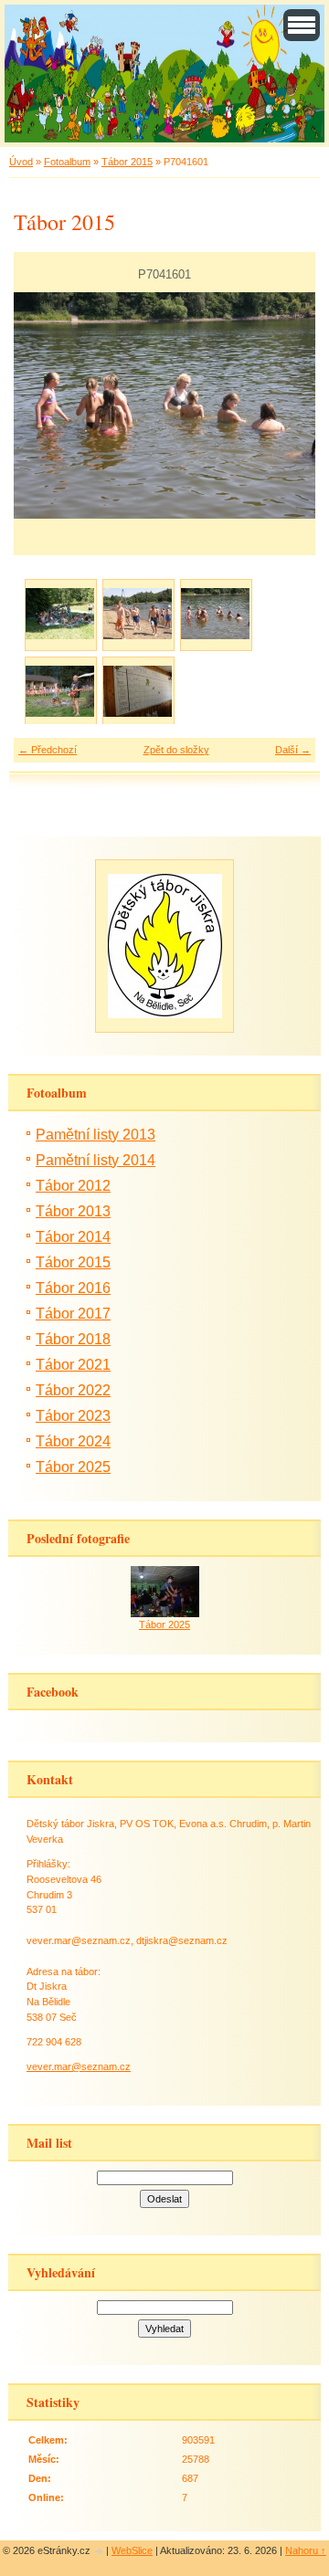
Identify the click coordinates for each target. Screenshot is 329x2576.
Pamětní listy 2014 (96, 1160)
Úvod (21, 162)
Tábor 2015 (127, 162)
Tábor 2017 (73, 1314)
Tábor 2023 (73, 1416)
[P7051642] (138, 692)
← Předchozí (48, 750)
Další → (293, 750)
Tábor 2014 (73, 1237)
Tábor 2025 (73, 1467)
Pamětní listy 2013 (96, 1135)
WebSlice (132, 2550)
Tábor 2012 (73, 1186)
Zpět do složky (176, 750)
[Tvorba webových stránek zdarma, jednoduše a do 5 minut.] (100, 2552)
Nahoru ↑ (306, 2550)
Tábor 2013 (73, 1211)
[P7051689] (60, 692)
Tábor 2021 (73, 1365)
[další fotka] (286, 405)
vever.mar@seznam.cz (79, 2066)
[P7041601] (215, 614)
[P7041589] (138, 614)
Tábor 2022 (73, 1390)
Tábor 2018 (73, 1339)
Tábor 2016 (73, 1288)
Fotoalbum (67, 162)
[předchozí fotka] (43, 405)
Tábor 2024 (73, 1441)
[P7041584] (60, 614)
